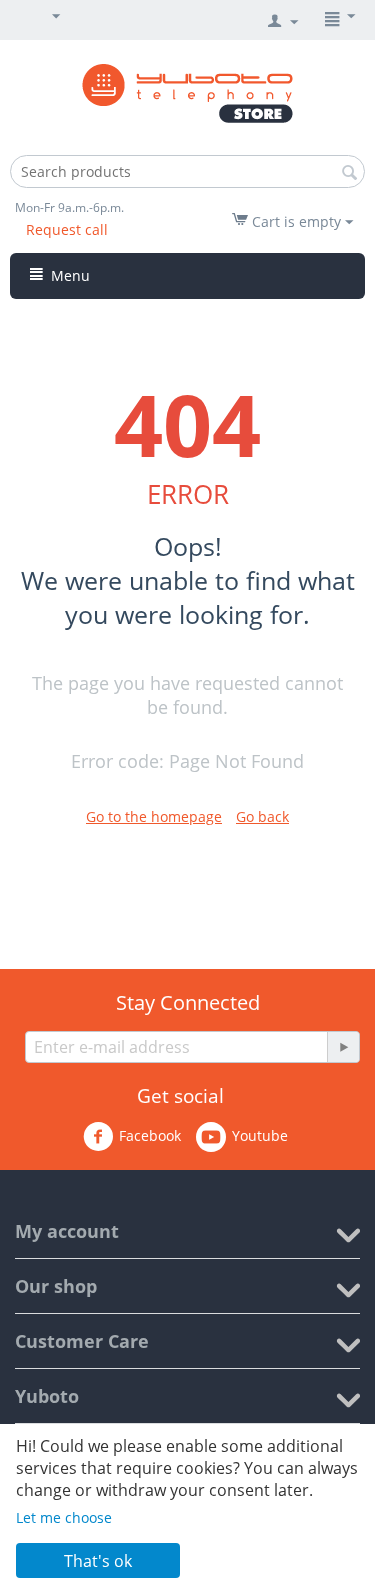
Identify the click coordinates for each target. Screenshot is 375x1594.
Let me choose (64, 1517)
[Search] (350, 173)
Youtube (260, 1135)
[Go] (343, 1047)
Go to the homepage (154, 816)
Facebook (150, 1135)
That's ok (98, 1561)
